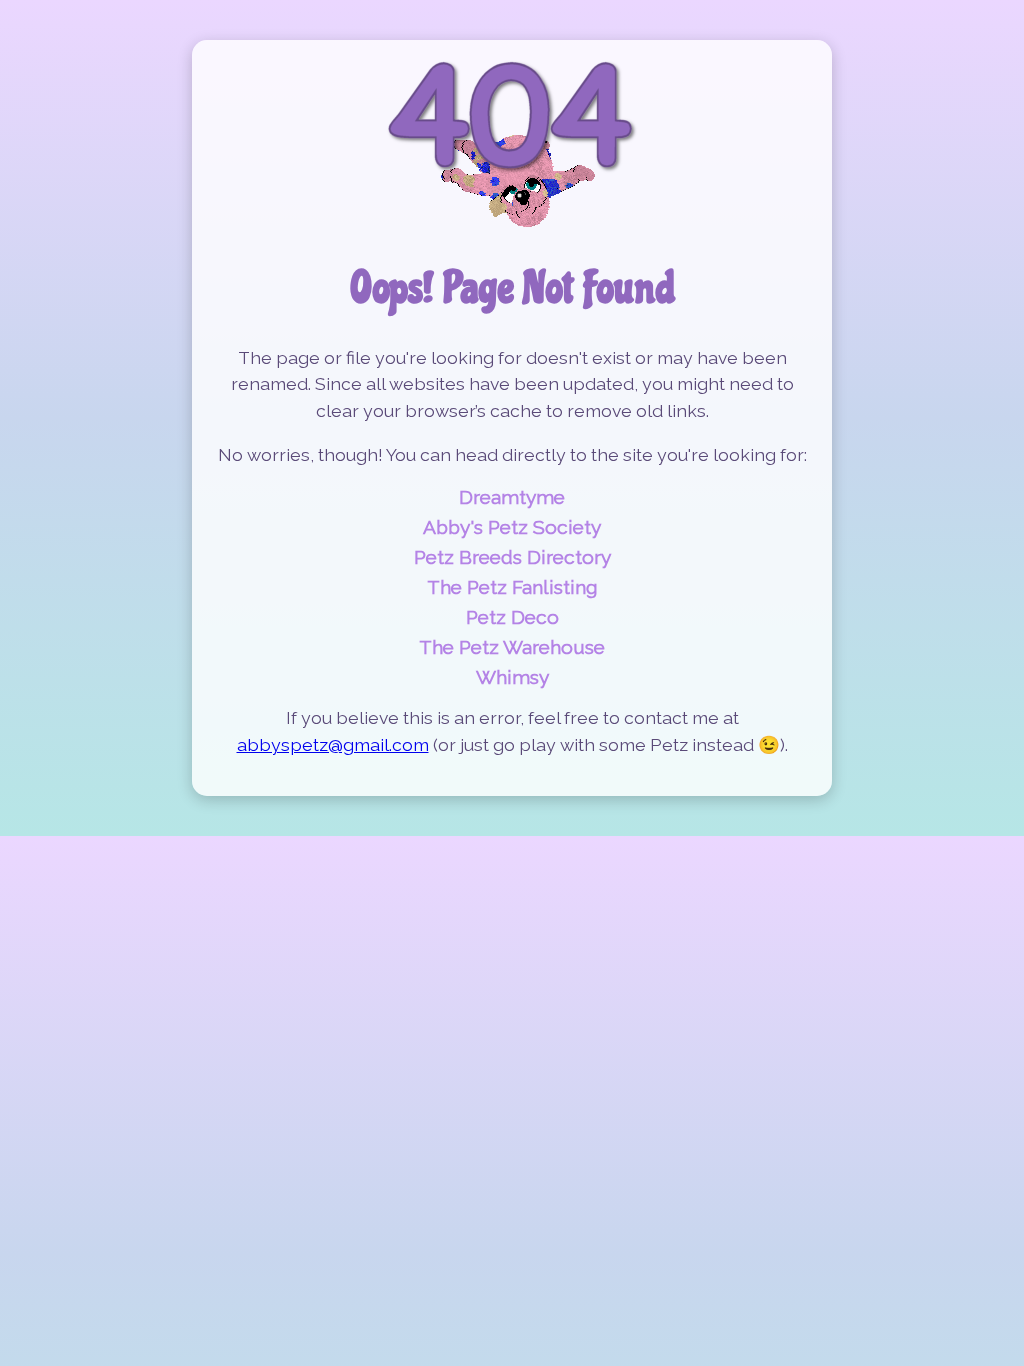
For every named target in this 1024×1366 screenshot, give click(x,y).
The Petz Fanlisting (512, 587)
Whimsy (512, 677)
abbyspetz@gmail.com (333, 744)
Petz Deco (512, 617)
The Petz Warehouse (512, 647)
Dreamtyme (512, 497)
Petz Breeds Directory (512, 557)
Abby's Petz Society (512, 527)
